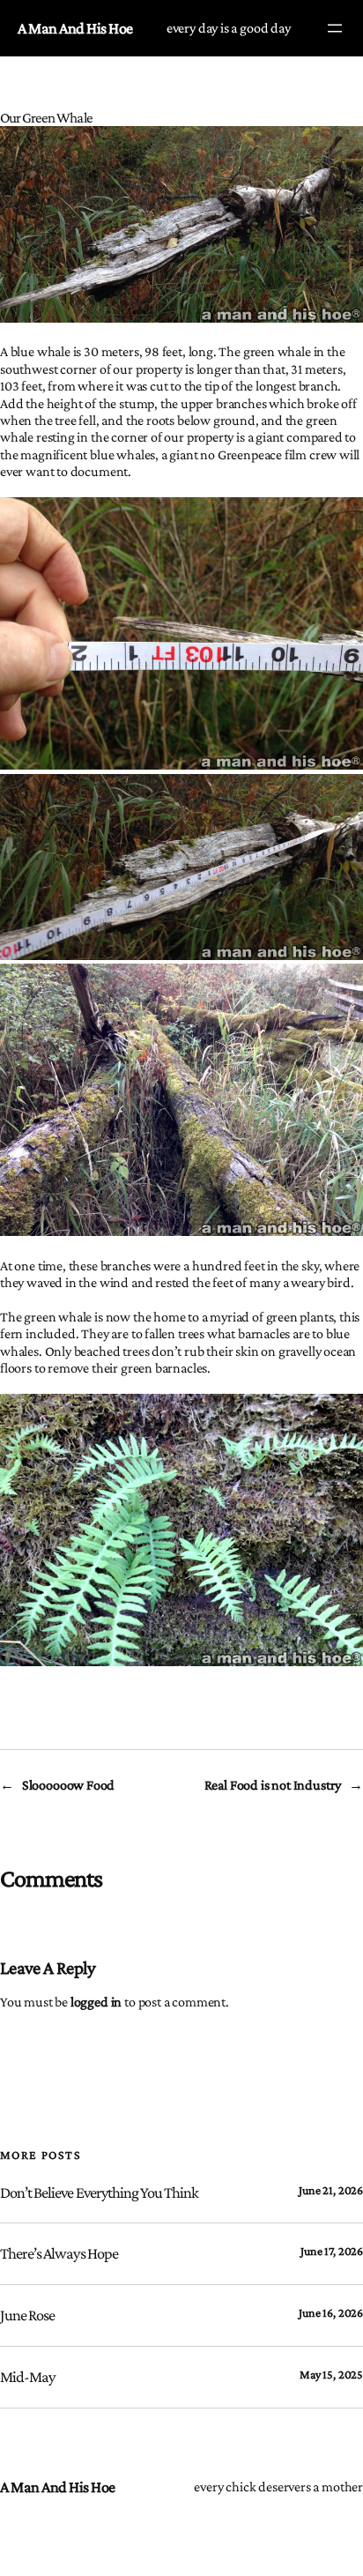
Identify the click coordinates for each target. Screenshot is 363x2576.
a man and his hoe (75, 28)
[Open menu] (335, 28)
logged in (96, 2001)
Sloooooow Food (68, 1784)
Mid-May (27, 2377)
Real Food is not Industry (273, 1784)
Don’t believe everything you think (99, 2193)
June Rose (27, 2315)
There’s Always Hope (59, 2253)
